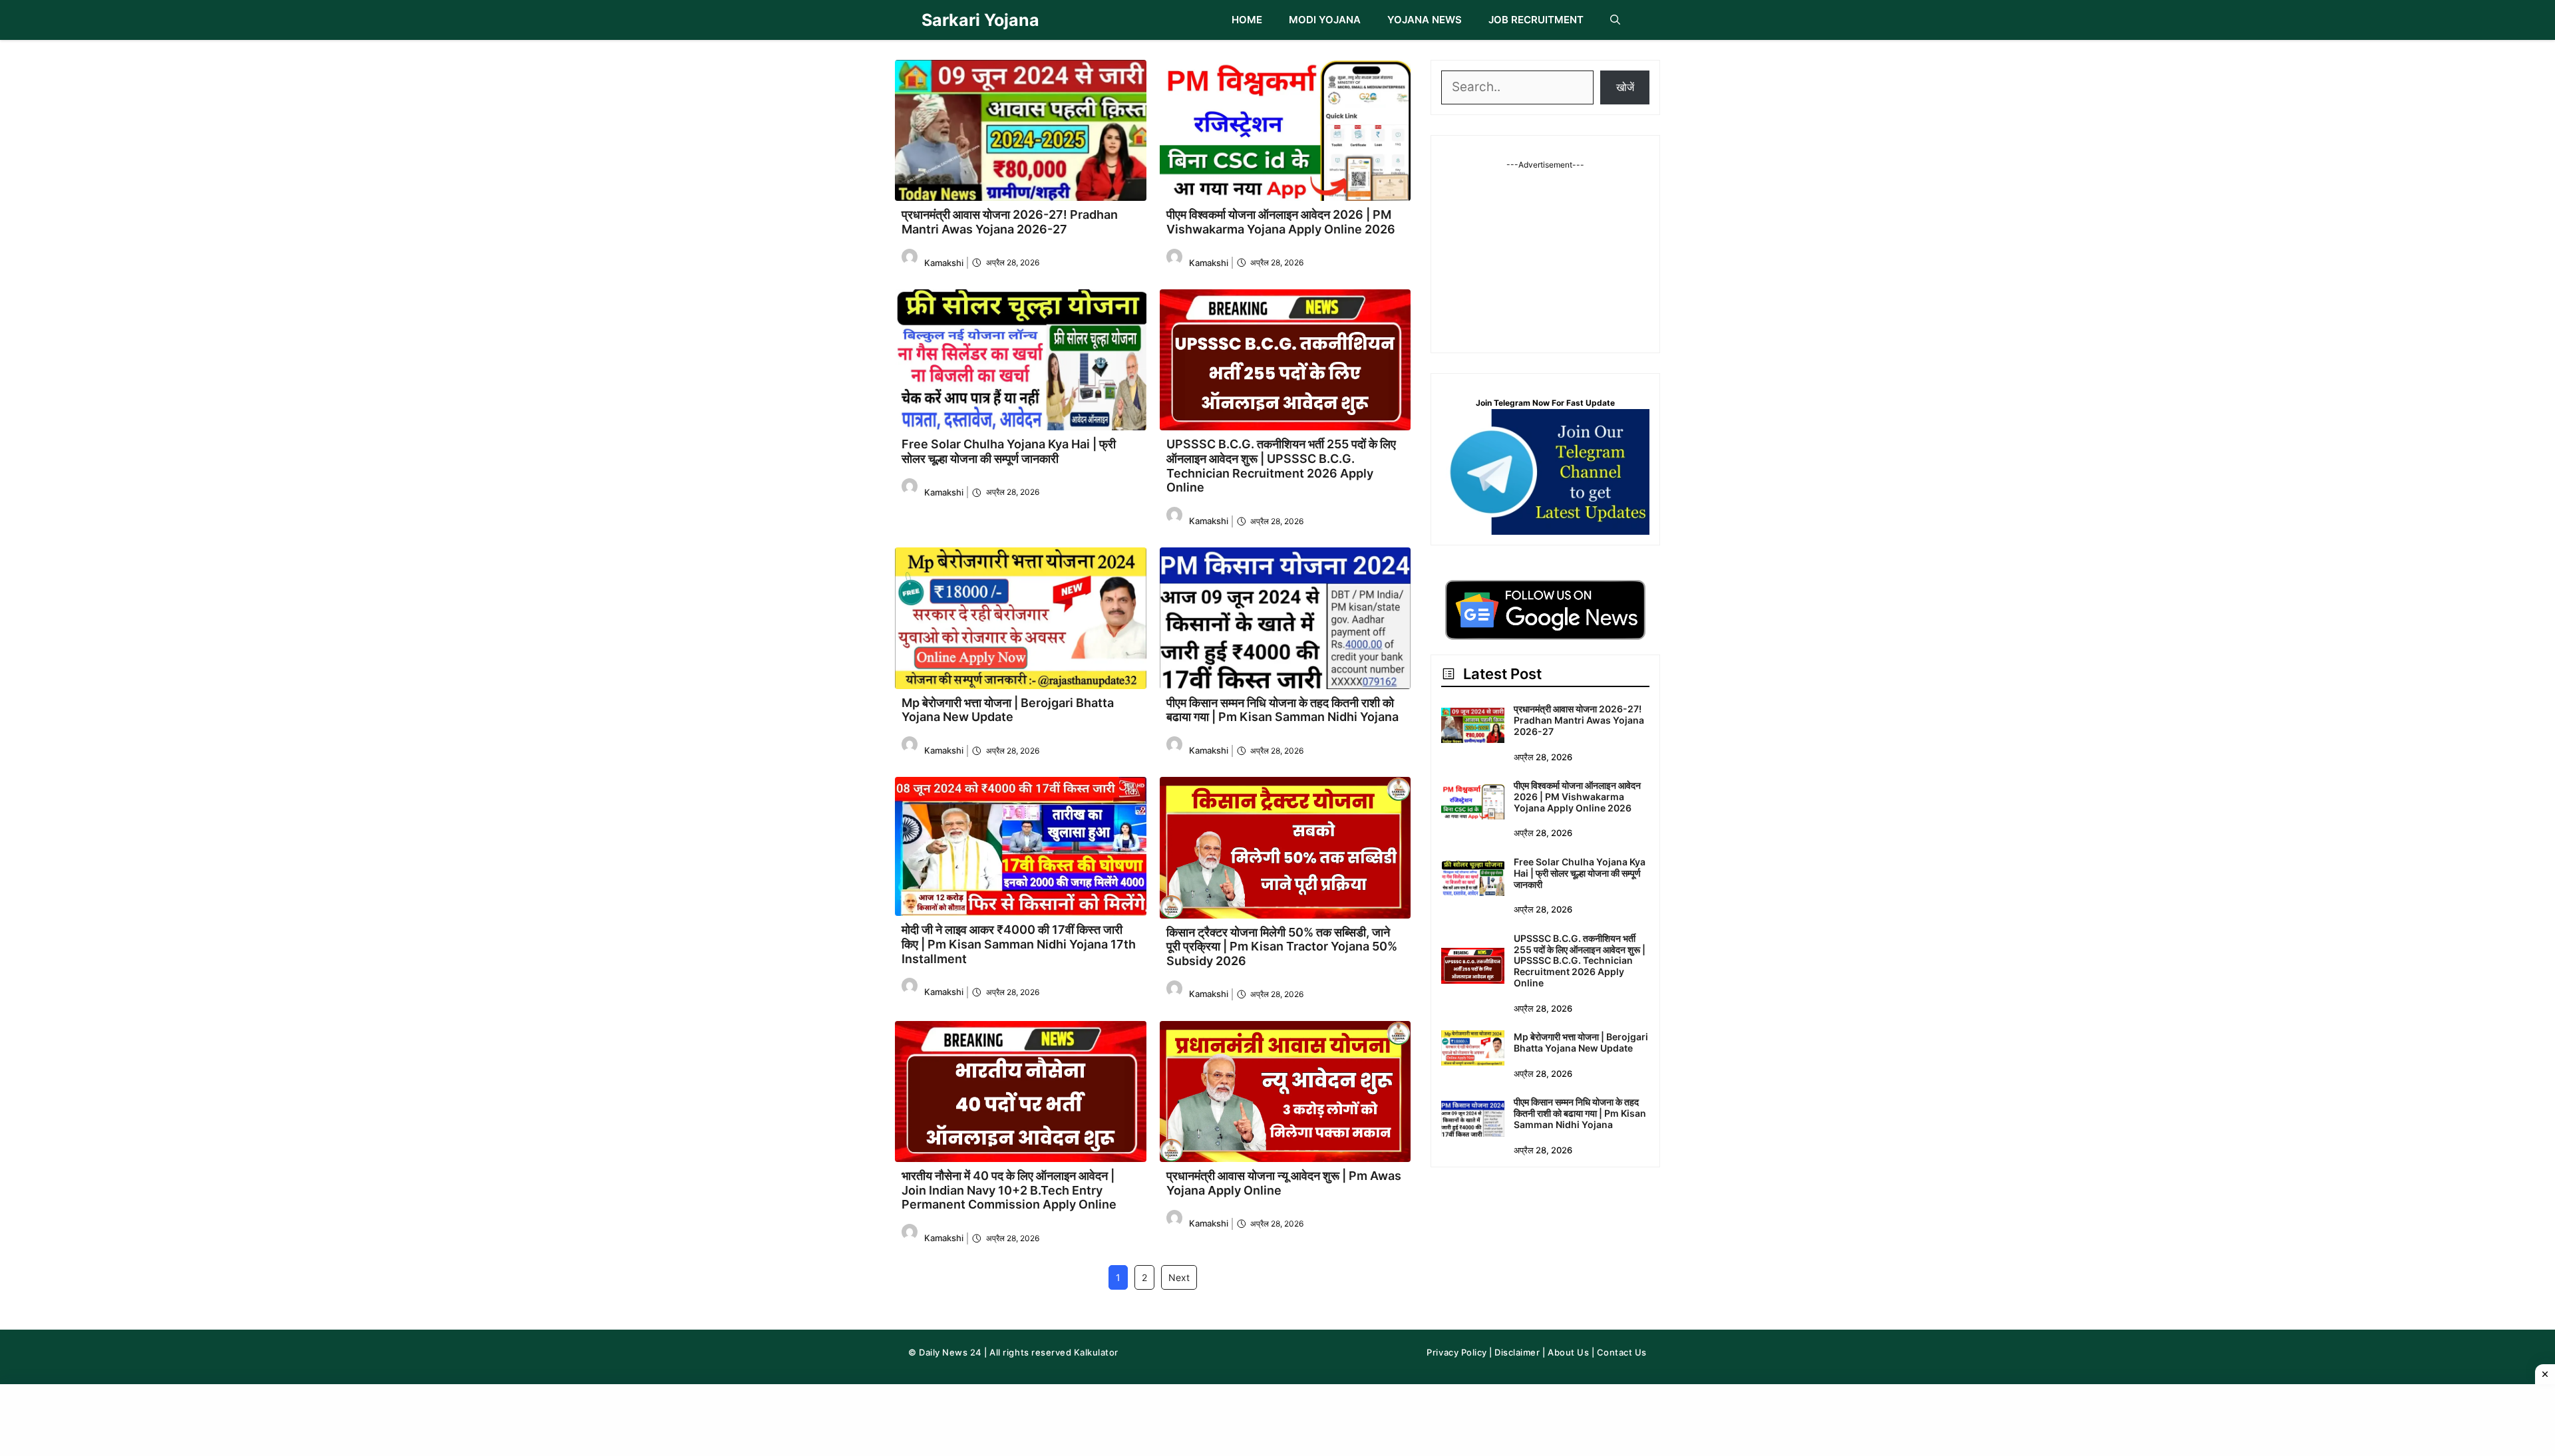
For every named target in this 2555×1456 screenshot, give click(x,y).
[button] (1615, 20)
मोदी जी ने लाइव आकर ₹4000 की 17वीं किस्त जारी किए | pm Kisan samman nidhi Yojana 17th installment (1019, 944)
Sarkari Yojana (980, 20)
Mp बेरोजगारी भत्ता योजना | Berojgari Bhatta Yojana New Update (1008, 710)
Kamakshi (944, 263)
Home (1247, 20)
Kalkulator (1096, 1352)
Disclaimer (1517, 1352)
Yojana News (1425, 20)
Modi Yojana (1325, 20)
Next (1179, 1277)
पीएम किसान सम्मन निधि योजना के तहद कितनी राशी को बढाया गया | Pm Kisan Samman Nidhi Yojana (1282, 710)
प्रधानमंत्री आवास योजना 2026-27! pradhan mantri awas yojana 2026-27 (1010, 222)
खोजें (1625, 87)
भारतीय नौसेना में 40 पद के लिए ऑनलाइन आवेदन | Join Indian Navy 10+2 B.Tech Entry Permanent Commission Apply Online (1009, 1190)
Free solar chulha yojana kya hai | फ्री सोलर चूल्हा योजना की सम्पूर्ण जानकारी (1009, 451)
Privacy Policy (1456, 1352)
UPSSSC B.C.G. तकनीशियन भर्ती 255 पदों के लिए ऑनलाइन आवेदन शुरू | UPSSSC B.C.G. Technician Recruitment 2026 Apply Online (1281, 466)
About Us (1568, 1352)
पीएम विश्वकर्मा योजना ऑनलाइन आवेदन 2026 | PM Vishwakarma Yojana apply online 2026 (1281, 222)
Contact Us (1622, 1352)
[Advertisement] (1546, 254)
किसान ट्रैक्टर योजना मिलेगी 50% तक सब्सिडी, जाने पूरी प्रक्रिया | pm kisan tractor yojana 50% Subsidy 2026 (1282, 946)
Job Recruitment (1536, 20)
